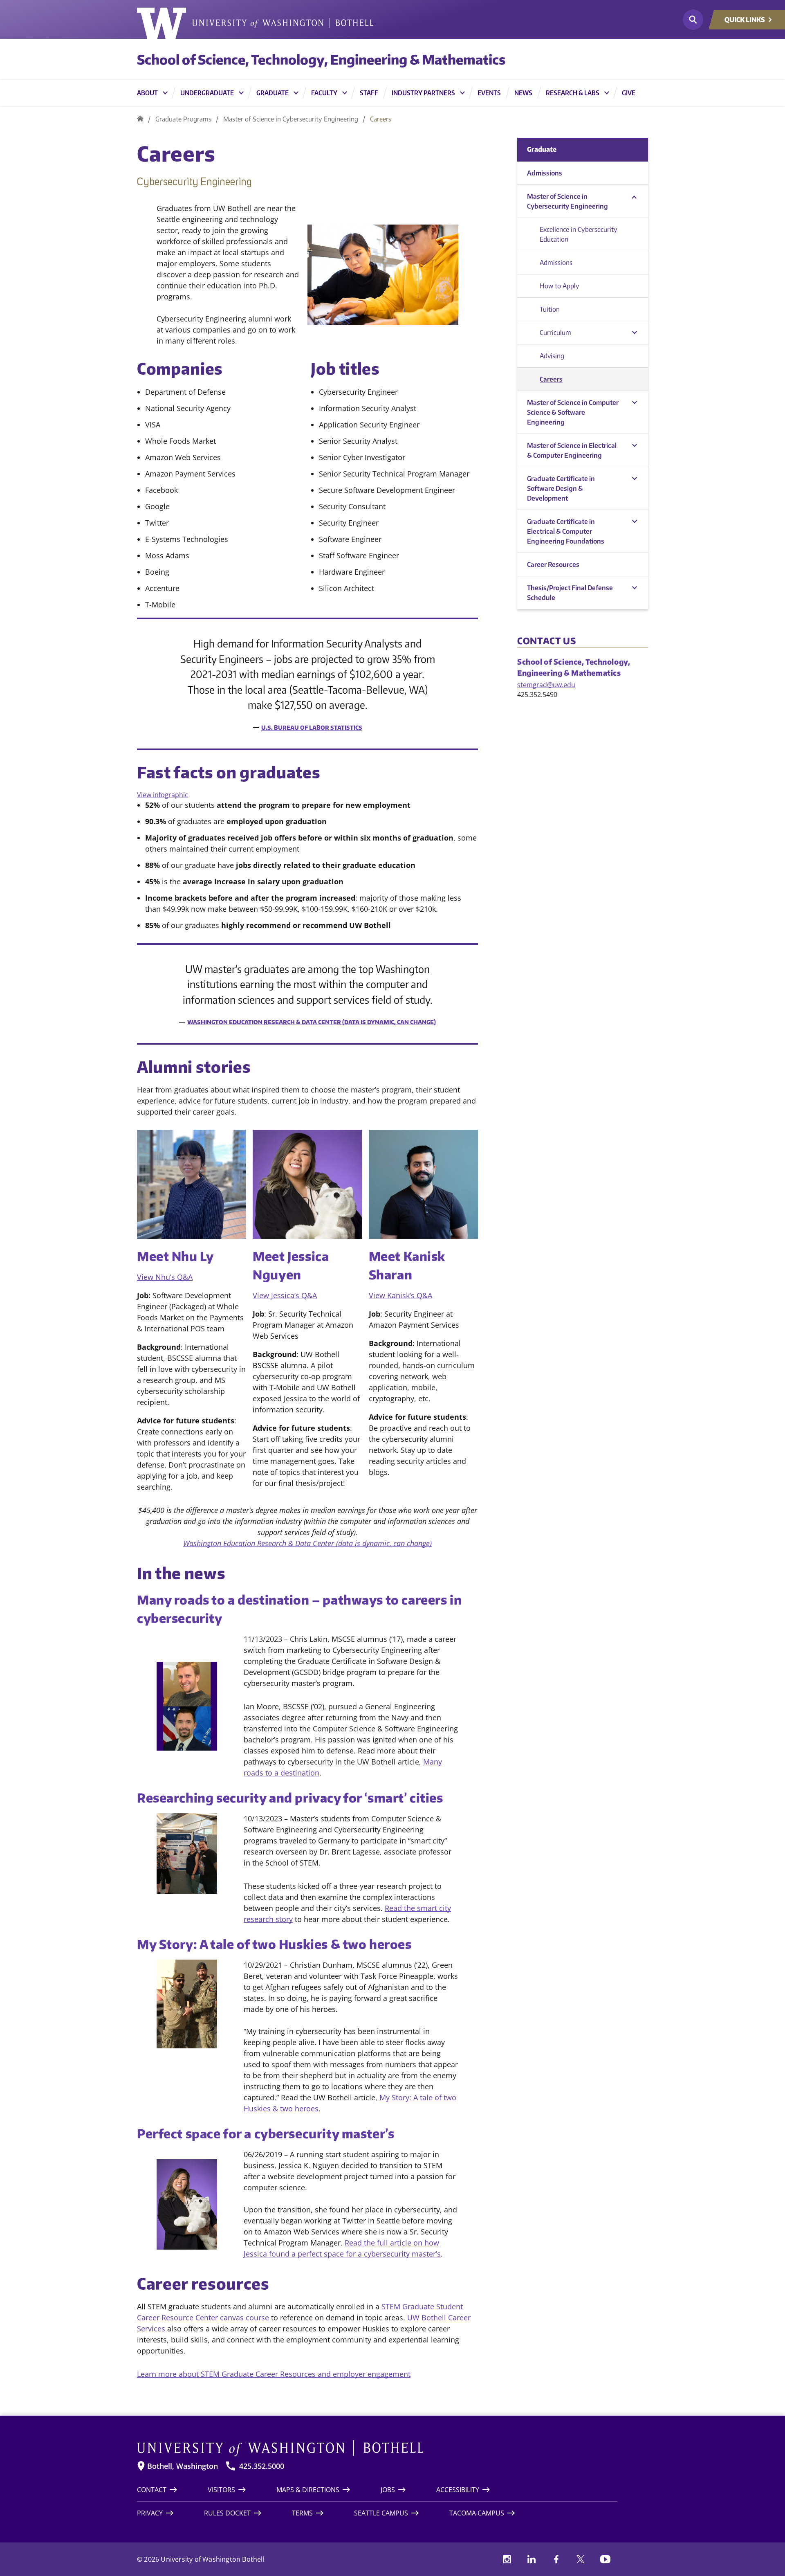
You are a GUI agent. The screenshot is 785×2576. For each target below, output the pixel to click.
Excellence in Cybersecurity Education (579, 234)
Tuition (550, 309)
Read (354, 2243)
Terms (302, 2513)
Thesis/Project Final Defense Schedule (570, 593)
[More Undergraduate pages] (241, 93)
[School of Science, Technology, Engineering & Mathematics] (140, 119)
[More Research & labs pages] (607, 93)
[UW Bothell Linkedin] (532, 2559)
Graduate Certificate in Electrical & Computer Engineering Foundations (566, 531)
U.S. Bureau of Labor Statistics (312, 727)
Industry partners (423, 93)
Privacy (150, 2513)
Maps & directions (308, 2490)
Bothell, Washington (183, 2466)
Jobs (388, 2490)
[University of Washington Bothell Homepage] (377, 2448)
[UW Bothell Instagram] (507, 2559)
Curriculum (555, 333)
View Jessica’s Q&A (285, 1295)
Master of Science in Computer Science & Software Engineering (573, 412)
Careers (551, 379)
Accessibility (458, 2490)
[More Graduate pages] (296, 93)
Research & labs (573, 93)
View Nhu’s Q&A (165, 1277)
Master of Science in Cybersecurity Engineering (291, 119)
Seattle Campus (381, 2513)
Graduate (273, 93)
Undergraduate (207, 93)
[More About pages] (165, 93)
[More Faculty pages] (345, 93)
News (523, 93)
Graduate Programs (183, 119)
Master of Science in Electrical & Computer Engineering (572, 450)
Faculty (324, 93)
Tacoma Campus (477, 2513)
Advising (552, 356)
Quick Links (745, 20)
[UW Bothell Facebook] (556, 2559)
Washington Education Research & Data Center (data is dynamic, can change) (312, 1022)
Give (629, 93)
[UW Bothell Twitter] (581, 2559)
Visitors (221, 2490)
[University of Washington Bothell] (255, 23)
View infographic (163, 795)
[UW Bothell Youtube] (605, 2559)
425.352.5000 (262, 2466)
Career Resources (553, 564)
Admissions (545, 173)
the (370, 2243)
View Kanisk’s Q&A (400, 1295)
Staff (369, 93)
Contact (152, 2490)
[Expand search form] (693, 20)
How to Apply (560, 286)
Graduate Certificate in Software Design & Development (561, 488)
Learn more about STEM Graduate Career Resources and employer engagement (274, 2374)
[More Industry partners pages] (462, 93)
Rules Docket (227, 2513)
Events (489, 93)
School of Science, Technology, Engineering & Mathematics (321, 59)
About (147, 93)
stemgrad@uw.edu (546, 685)
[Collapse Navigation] (634, 197)
